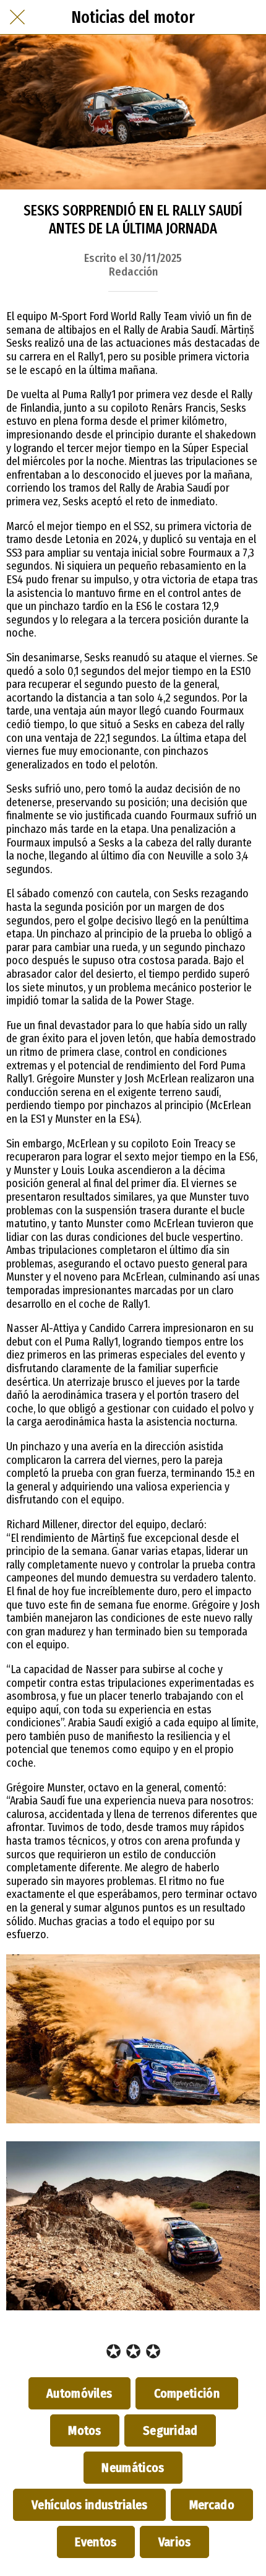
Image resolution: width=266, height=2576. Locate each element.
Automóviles (80, 2393)
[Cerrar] (17, 17)
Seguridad (170, 2430)
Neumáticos (133, 2468)
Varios (174, 2542)
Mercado (212, 2505)
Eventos (96, 2542)
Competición (187, 2393)
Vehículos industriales (89, 2505)
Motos (85, 2430)
